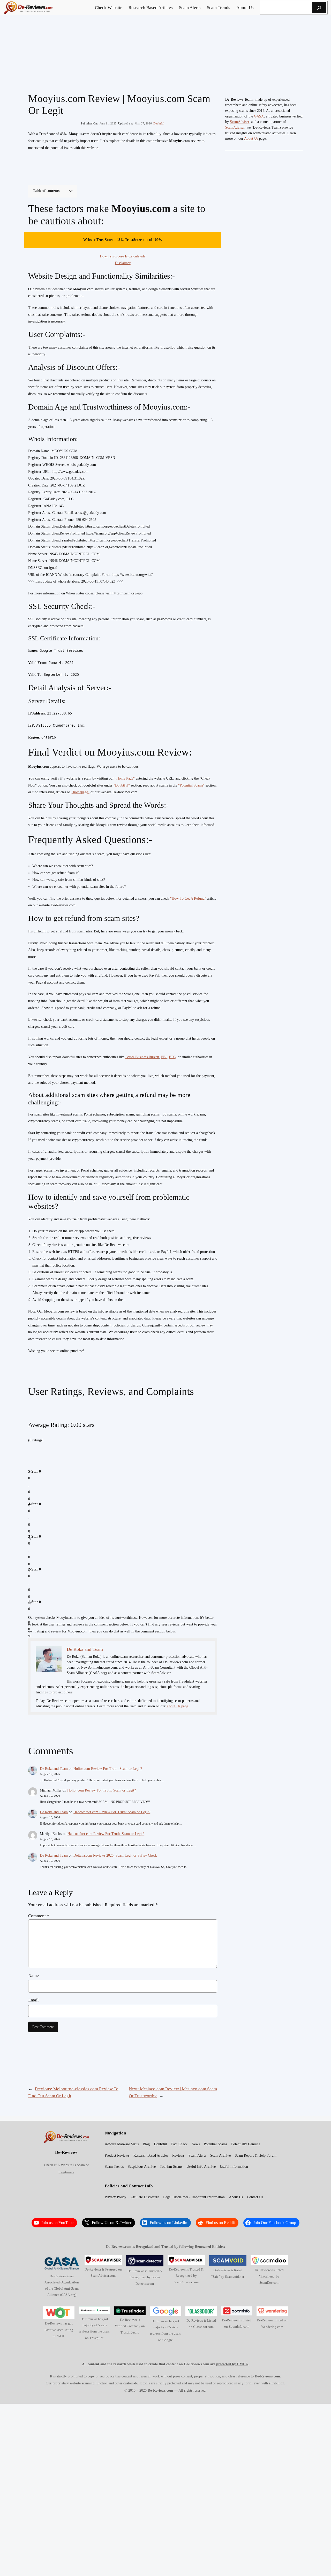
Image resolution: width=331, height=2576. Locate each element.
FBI (164, 1057)
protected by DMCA (232, 2364)
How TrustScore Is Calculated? (123, 256)
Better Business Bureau (142, 1057)
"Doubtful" (122, 785)
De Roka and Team (54, 1769)
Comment (39, 1916)
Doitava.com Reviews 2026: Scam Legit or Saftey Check (115, 1855)
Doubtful (159, 123)
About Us (251, 139)
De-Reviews (66, 2152)
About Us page (177, 1706)
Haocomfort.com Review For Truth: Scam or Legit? (112, 1812)
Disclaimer (123, 263)
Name (33, 1976)
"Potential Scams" (191, 785)
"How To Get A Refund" (188, 898)
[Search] (319, 8)
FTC (172, 1057)
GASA (259, 116)
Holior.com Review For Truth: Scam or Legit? (108, 1769)
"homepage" (81, 792)
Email (33, 2000)
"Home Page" (125, 778)
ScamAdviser (239, 122)
